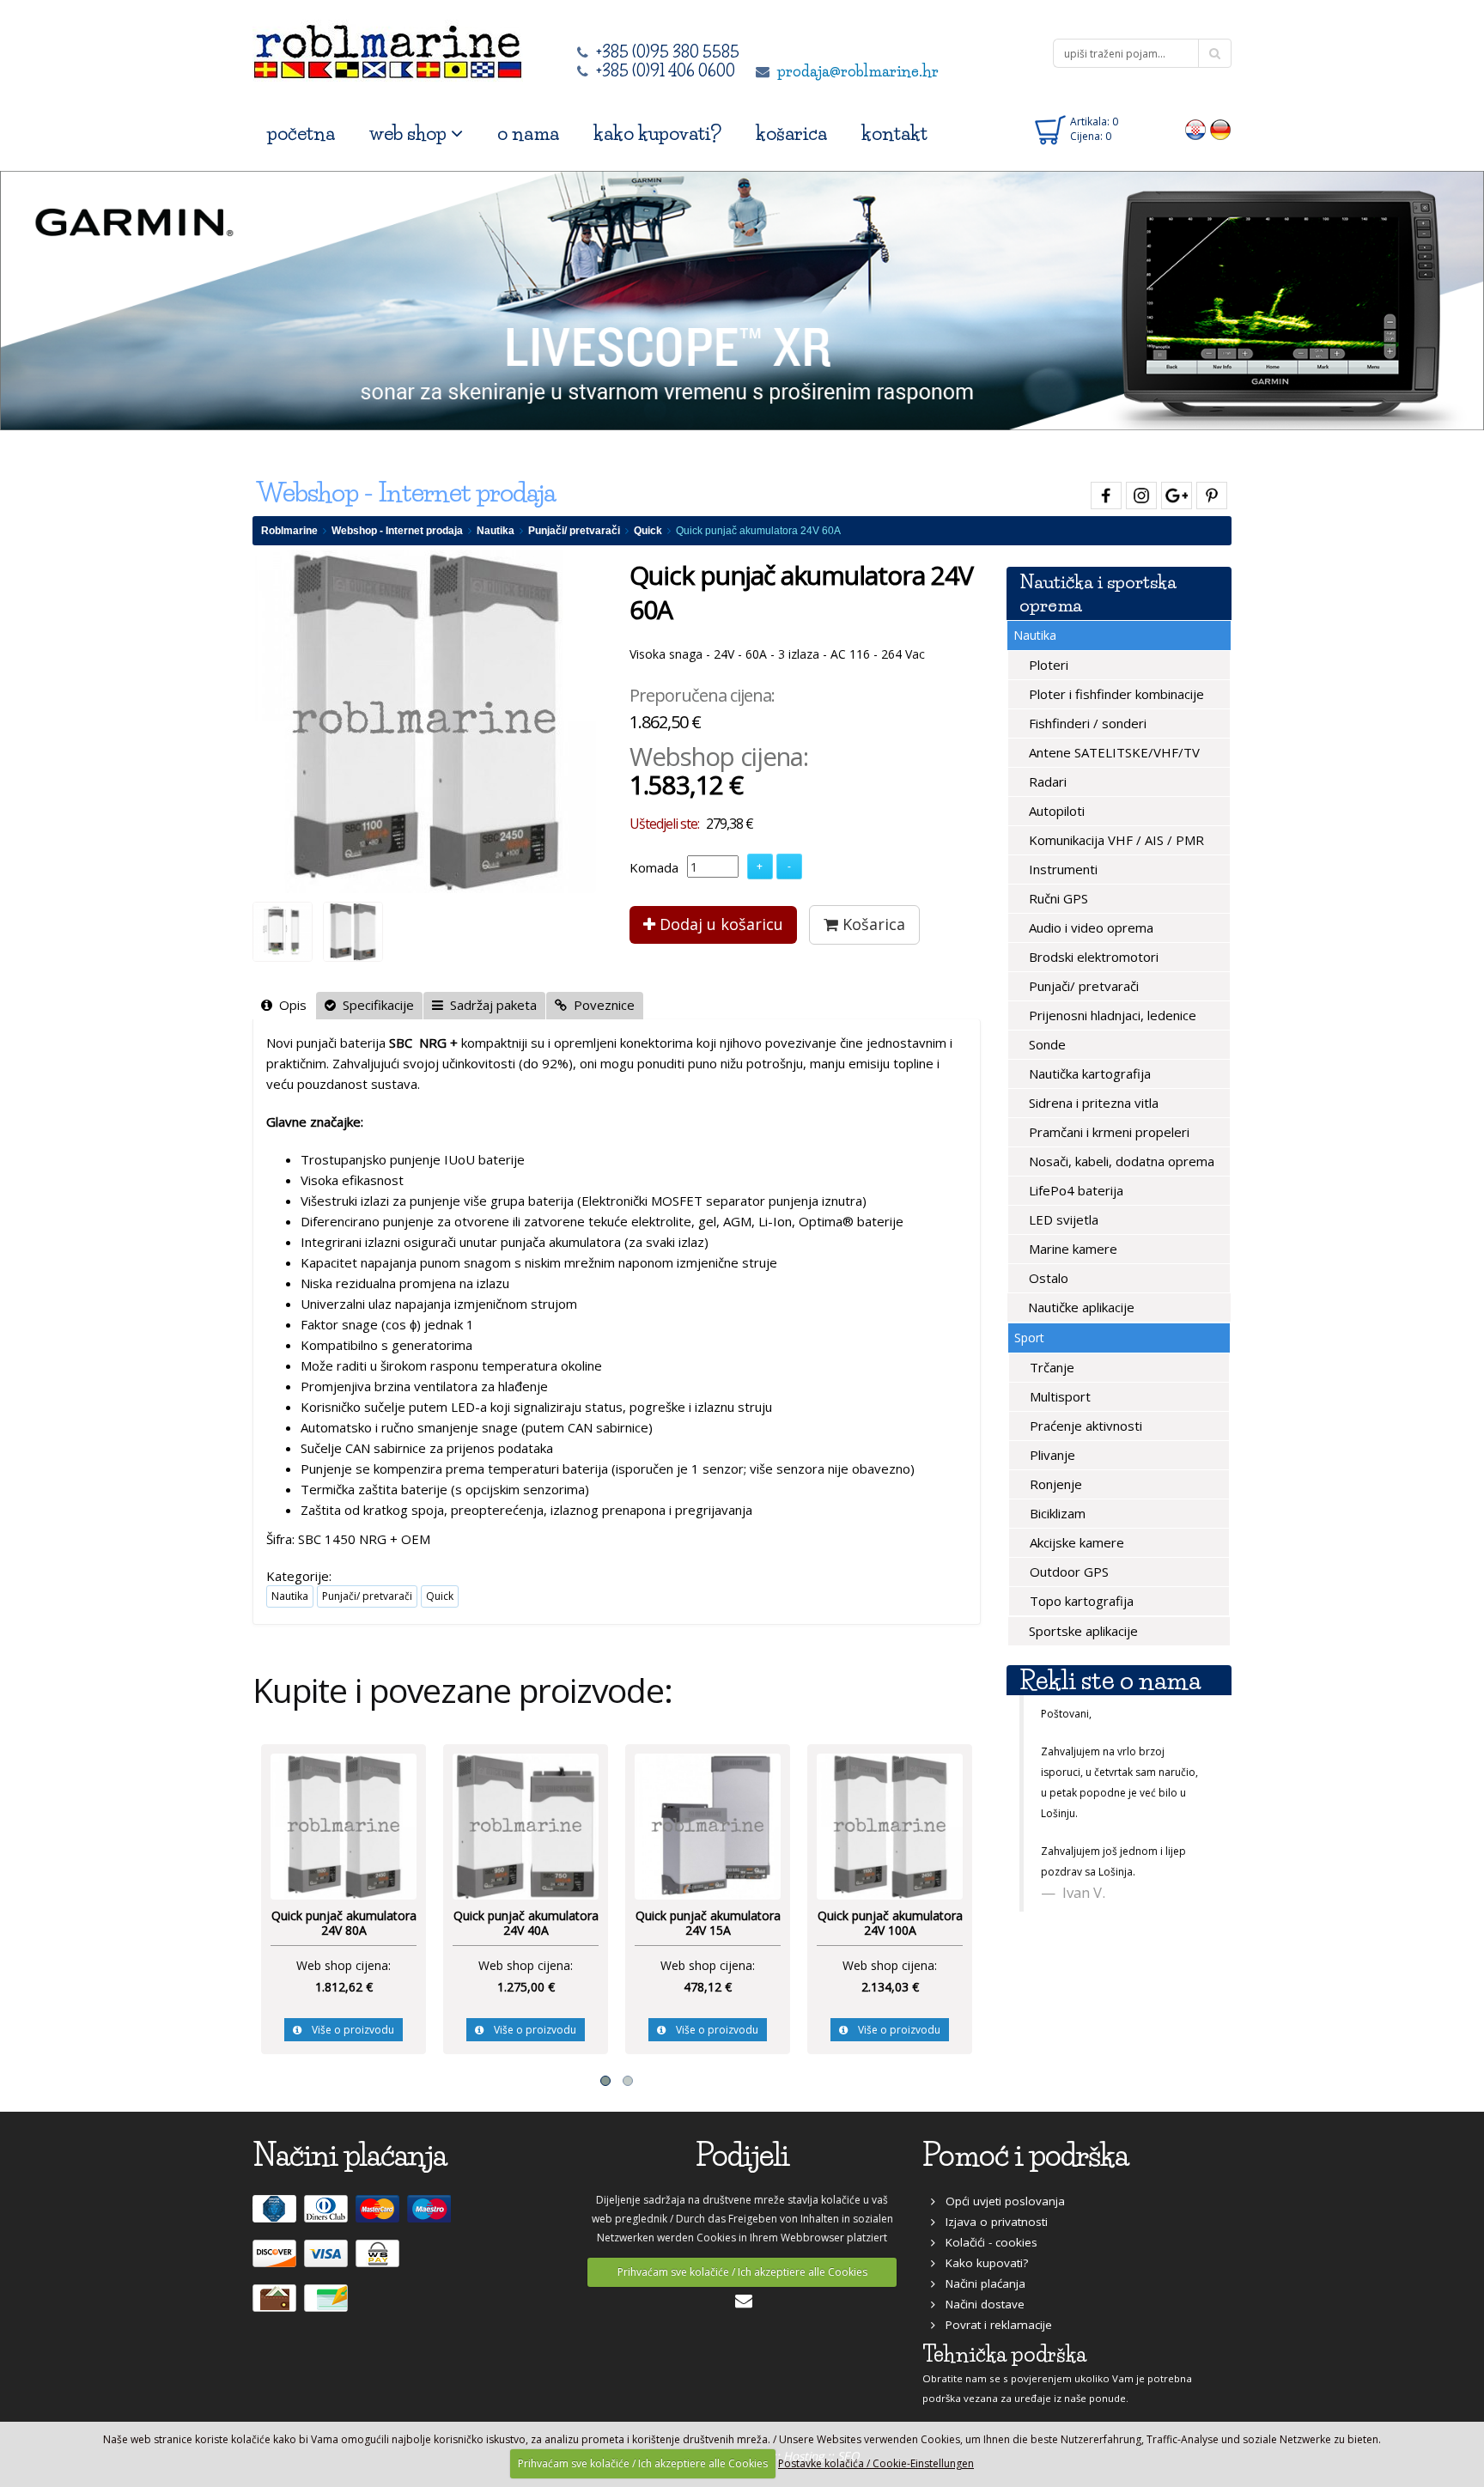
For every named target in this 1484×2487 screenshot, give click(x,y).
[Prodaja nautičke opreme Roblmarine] (388, 47)
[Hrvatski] (1196, 129)
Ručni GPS (1057, 898)
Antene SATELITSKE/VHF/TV (1113, 752)
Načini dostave (980, 2304)
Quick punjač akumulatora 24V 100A (890, 1923)
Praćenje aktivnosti (1084, 1426)
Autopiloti (1055, 811)
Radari (1046, 781)
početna (301, 134)
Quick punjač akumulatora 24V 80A (344, 1923)
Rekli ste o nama (1110, 1680)
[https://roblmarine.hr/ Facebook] (1104, 493)
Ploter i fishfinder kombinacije (1115, 694)
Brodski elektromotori (1092, 957)
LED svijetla (1062, 1219)
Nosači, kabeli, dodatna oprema (1120, 1161)
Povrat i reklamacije (994, 2325)
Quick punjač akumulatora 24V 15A (708, 1923)
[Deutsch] (1221, 129)
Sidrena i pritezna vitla (1092, 1103)
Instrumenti (1061, 869)
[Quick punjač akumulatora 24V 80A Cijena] (344, 1825)
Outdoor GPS (1067, 1572)
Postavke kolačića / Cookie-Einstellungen (876, 2463)
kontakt (894, 134)
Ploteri (1047, 665)
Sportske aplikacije (1082, 1631)
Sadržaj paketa (490, 1005)
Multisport (1058, 1396)
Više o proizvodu (348, 2030)
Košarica (872, 924)
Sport (1029, 1338)
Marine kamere (1071, 1249)
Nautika (496, 531)
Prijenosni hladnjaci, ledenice (1111, 1015)
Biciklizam (1056, 1513)
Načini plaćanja (980, 2283)
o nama (528, 134)
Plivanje (1051, 1455)
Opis (289, 1005)
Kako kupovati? (982, 2263)
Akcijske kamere (1075, 1542)
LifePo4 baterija (1074, 1190)
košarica (791, 134)
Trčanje (1050, 1367)
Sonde (1046, 1044)
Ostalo (1047, 1278)
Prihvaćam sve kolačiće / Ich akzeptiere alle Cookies (742, 2272)
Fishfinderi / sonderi (1086, 723)
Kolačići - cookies (986, 2242)
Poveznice (601, 1005)
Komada (654, 867)
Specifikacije (375, 1005)
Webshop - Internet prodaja (397, 531)
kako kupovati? (657, 134)
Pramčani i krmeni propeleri (1107, 1132)
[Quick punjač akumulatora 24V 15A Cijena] (708, 1825)
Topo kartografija (1080, 1601)
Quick (648, 531)
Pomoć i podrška (1025, 2155)
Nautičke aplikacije (1080, 1307)
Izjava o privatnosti (991, 2222)
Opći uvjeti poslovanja (1000, 2201)
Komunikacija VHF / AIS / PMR (1115, 840)
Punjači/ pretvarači (574, 531)
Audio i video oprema (1089, 927)
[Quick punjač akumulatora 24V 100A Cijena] (890, 1825)
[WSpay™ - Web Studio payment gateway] (380, 2260)
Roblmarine (289, 531)
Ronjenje (1054, 1484)
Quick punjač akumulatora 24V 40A (526, 1923)
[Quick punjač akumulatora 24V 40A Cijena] (526, 1825)
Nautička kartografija (1088, 1073)
